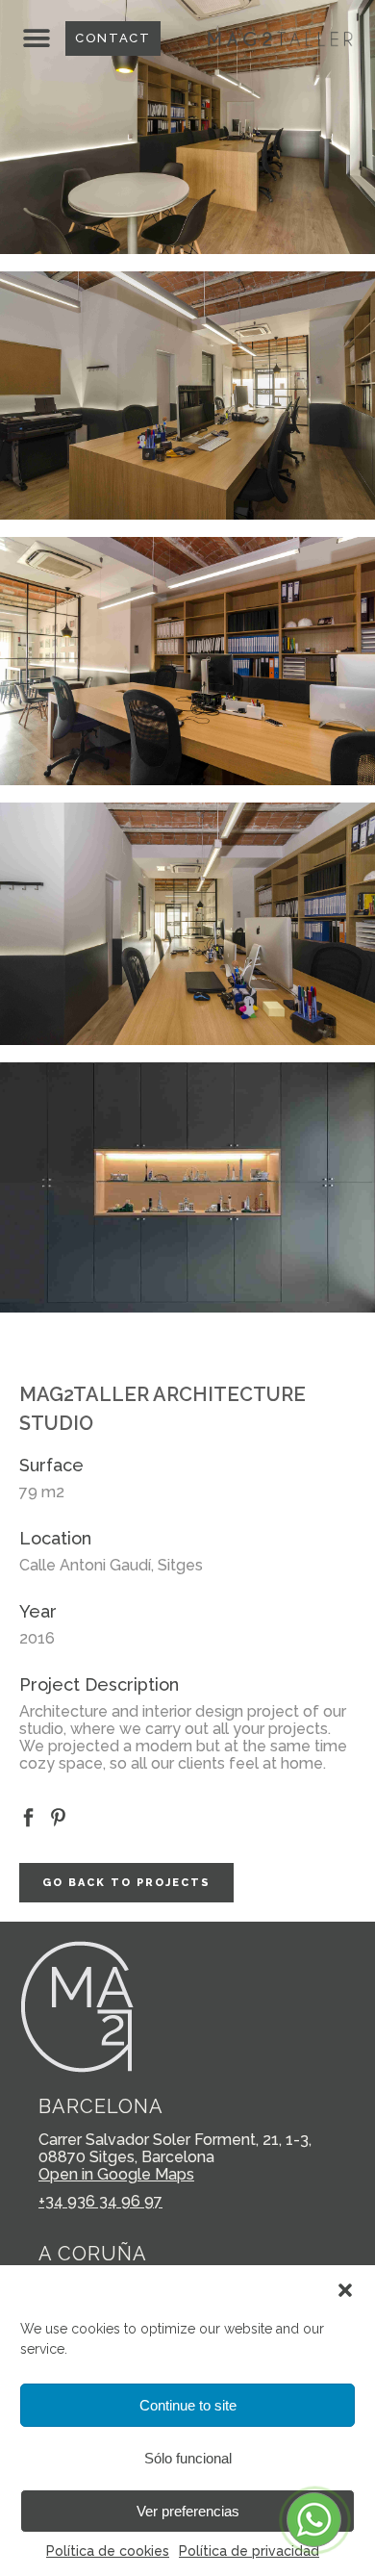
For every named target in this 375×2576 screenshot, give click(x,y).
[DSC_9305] (187, 395)
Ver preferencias (188, 2511)
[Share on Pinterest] (58, 1816)
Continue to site (188, 2405)
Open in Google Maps (116, 2174)
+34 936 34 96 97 (100, 2201)
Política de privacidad (249, 2551)
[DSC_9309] (187, 924)
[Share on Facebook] (28, 1816)
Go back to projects (126, 1883)
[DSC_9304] (187, 127)
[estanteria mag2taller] (187, 1187)
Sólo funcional (188, 2458)
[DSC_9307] (187, 661)
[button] (345, 2290)
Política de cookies (108, 2551)
